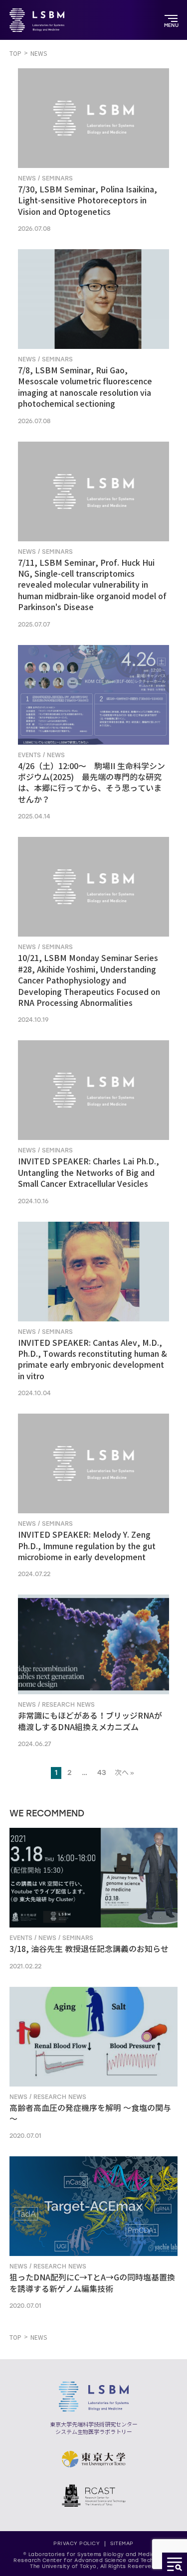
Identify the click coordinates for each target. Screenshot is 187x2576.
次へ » (124, 1773)
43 (102, 1773)
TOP (15, 54)
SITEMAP (122, 2543)
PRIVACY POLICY (77, 2543)
